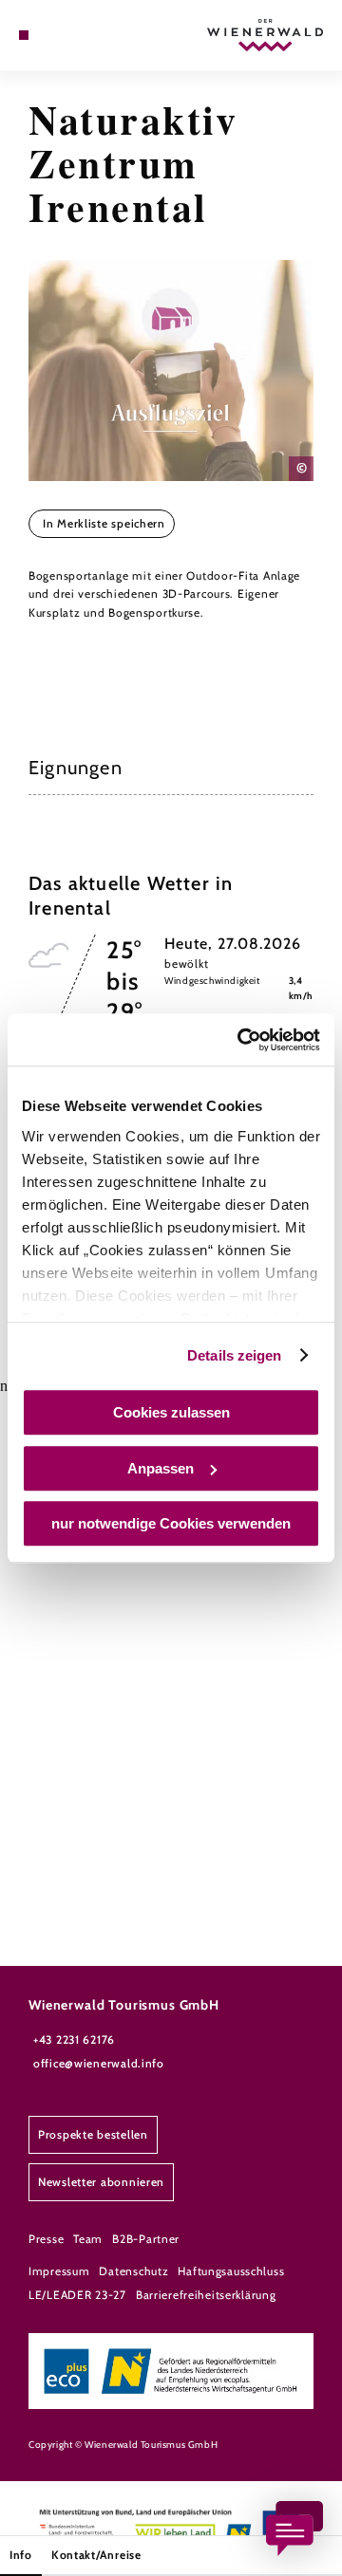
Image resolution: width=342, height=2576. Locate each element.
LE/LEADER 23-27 (77, 2295)
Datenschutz (133, 2271)
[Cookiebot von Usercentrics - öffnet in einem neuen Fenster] (241, 1040)
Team (88, 2239)
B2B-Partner (146, 2239)
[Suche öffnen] (81, 35)
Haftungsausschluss (231, 2271)
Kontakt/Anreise (96, 2555)
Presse (46, 2239)
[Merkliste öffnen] (66, 35)
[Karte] (52, 35)
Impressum (59, 2271)
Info (21, 2555)
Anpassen (161, 1468)
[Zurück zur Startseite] (265, 35)
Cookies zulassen (171, 1412)
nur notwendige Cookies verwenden (171, 1523)
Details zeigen (234, 1355)
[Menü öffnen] (24, 35)
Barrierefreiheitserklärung (206, 2295)
